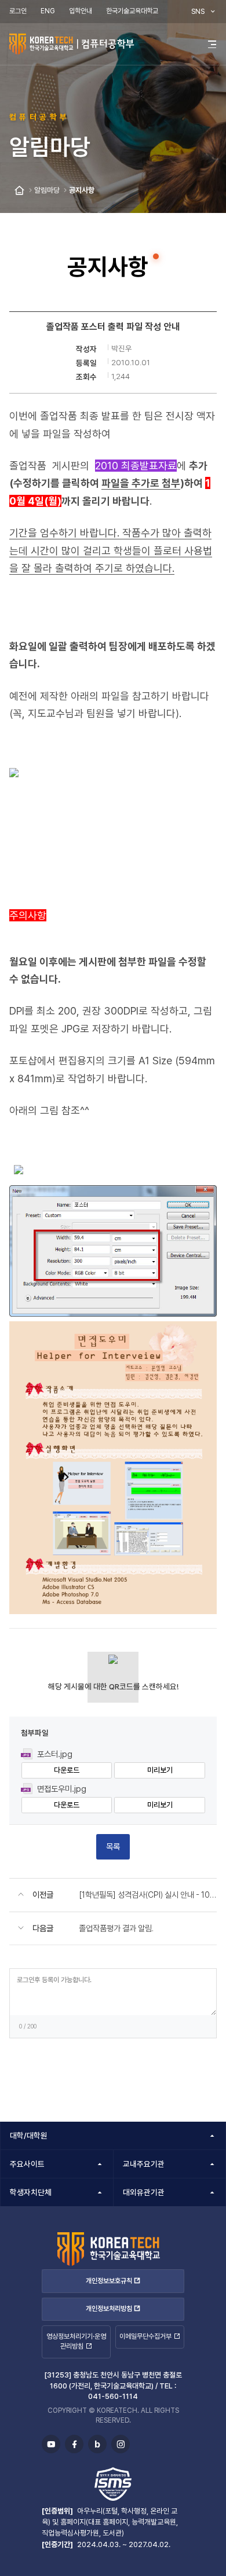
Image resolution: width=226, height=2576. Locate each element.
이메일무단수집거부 (145, 2336)
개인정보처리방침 (109, 2309)
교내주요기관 (144, 2164)
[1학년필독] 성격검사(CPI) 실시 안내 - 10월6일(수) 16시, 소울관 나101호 (148, 1895)
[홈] (19, 191)
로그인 (18, 11)
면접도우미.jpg (62, 1789)
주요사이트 (27, 2164)
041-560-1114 (113, 2396)
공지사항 (82, 190)
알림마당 (47, 190)
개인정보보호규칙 (109, 2281)
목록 (113, 1846)
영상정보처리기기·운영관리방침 (76, 2341)
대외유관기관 (144, 2192)
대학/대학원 (29, 2136)
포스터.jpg (55, 1754)
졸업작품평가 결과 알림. (116, 1928)
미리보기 (160, 1770)
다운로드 (67, 1770)
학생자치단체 (31, 2192)
